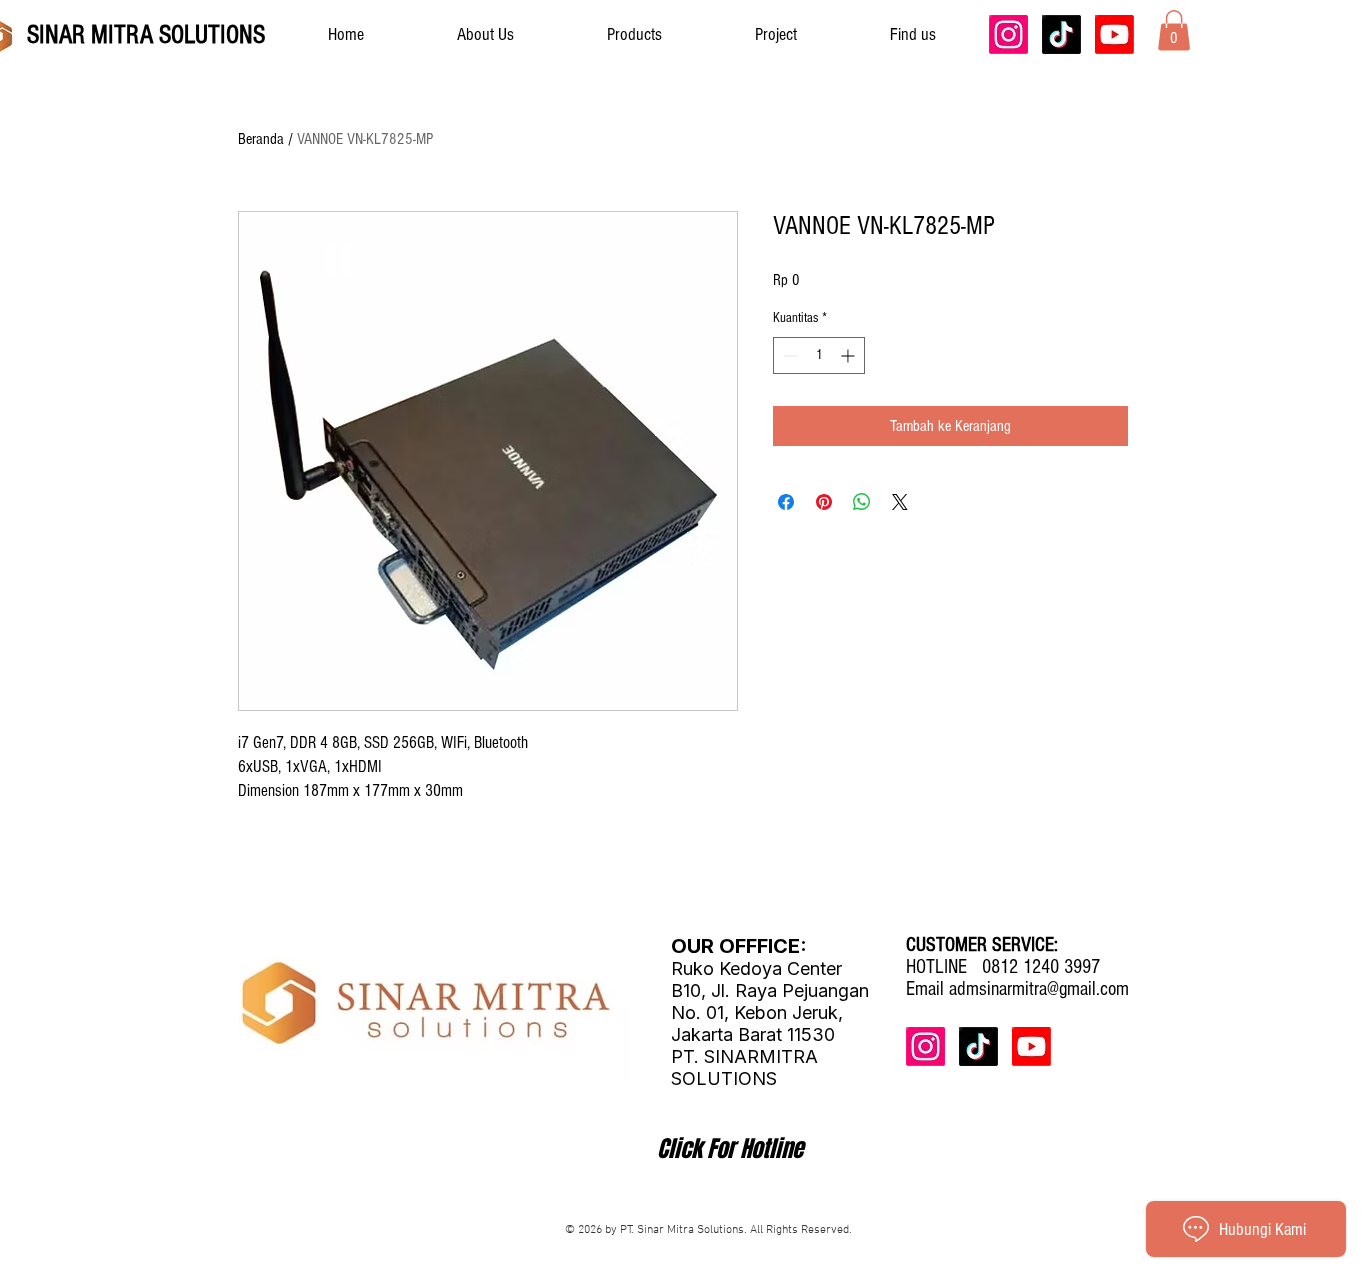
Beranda (261, 139)
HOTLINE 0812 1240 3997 (1003, 967)
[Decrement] (788, 355)
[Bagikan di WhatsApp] (862, 502)
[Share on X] (900, 502)
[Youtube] (1114, 34)
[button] (1174, 30)
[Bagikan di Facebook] (786, 502)
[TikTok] (1061, 34)
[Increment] (849, 355)
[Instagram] (1008, 34)
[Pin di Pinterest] (824, 502)
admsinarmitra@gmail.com (1039, 989)
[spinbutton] (819, 355)
